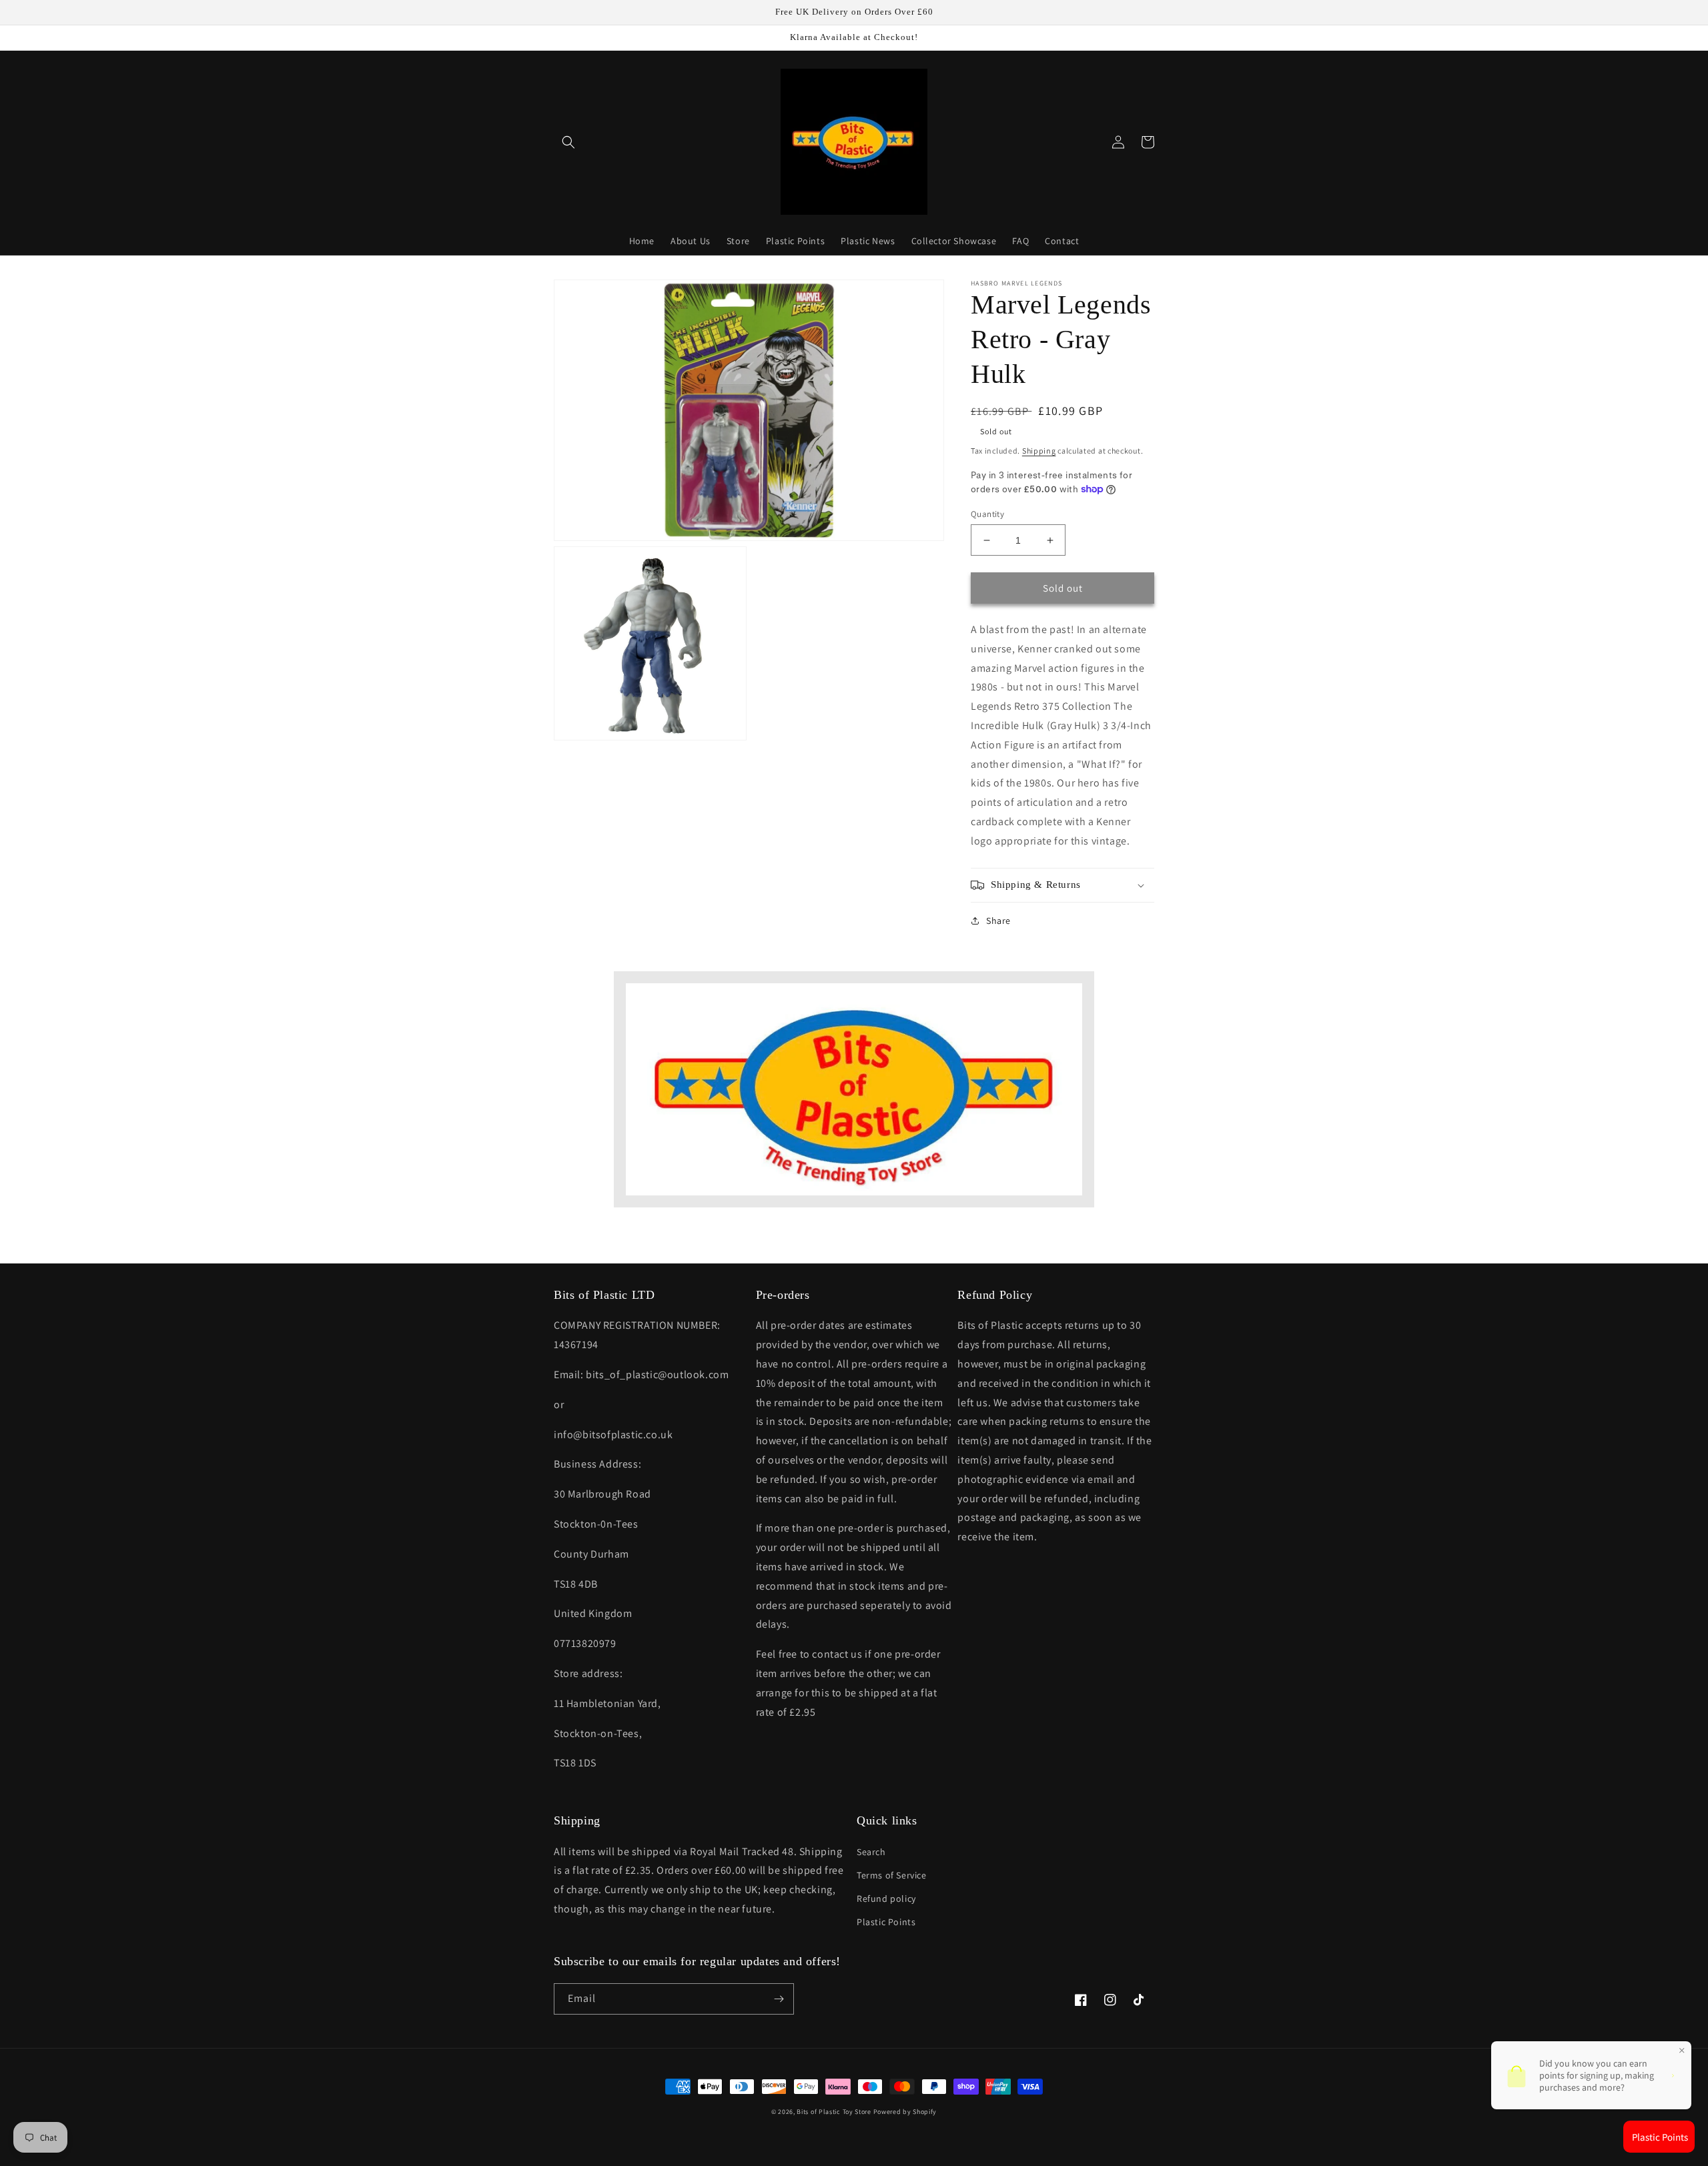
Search (871, 1852)
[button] (568, 142)
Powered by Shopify (905, 2112)
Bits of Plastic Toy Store (834, 2112)
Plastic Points (886, 1922)
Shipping (1039, 451)
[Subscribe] (779, 1999)
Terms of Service (892, 1875)
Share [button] (998, 921)
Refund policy (886, 1899)
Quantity (987, 514)
